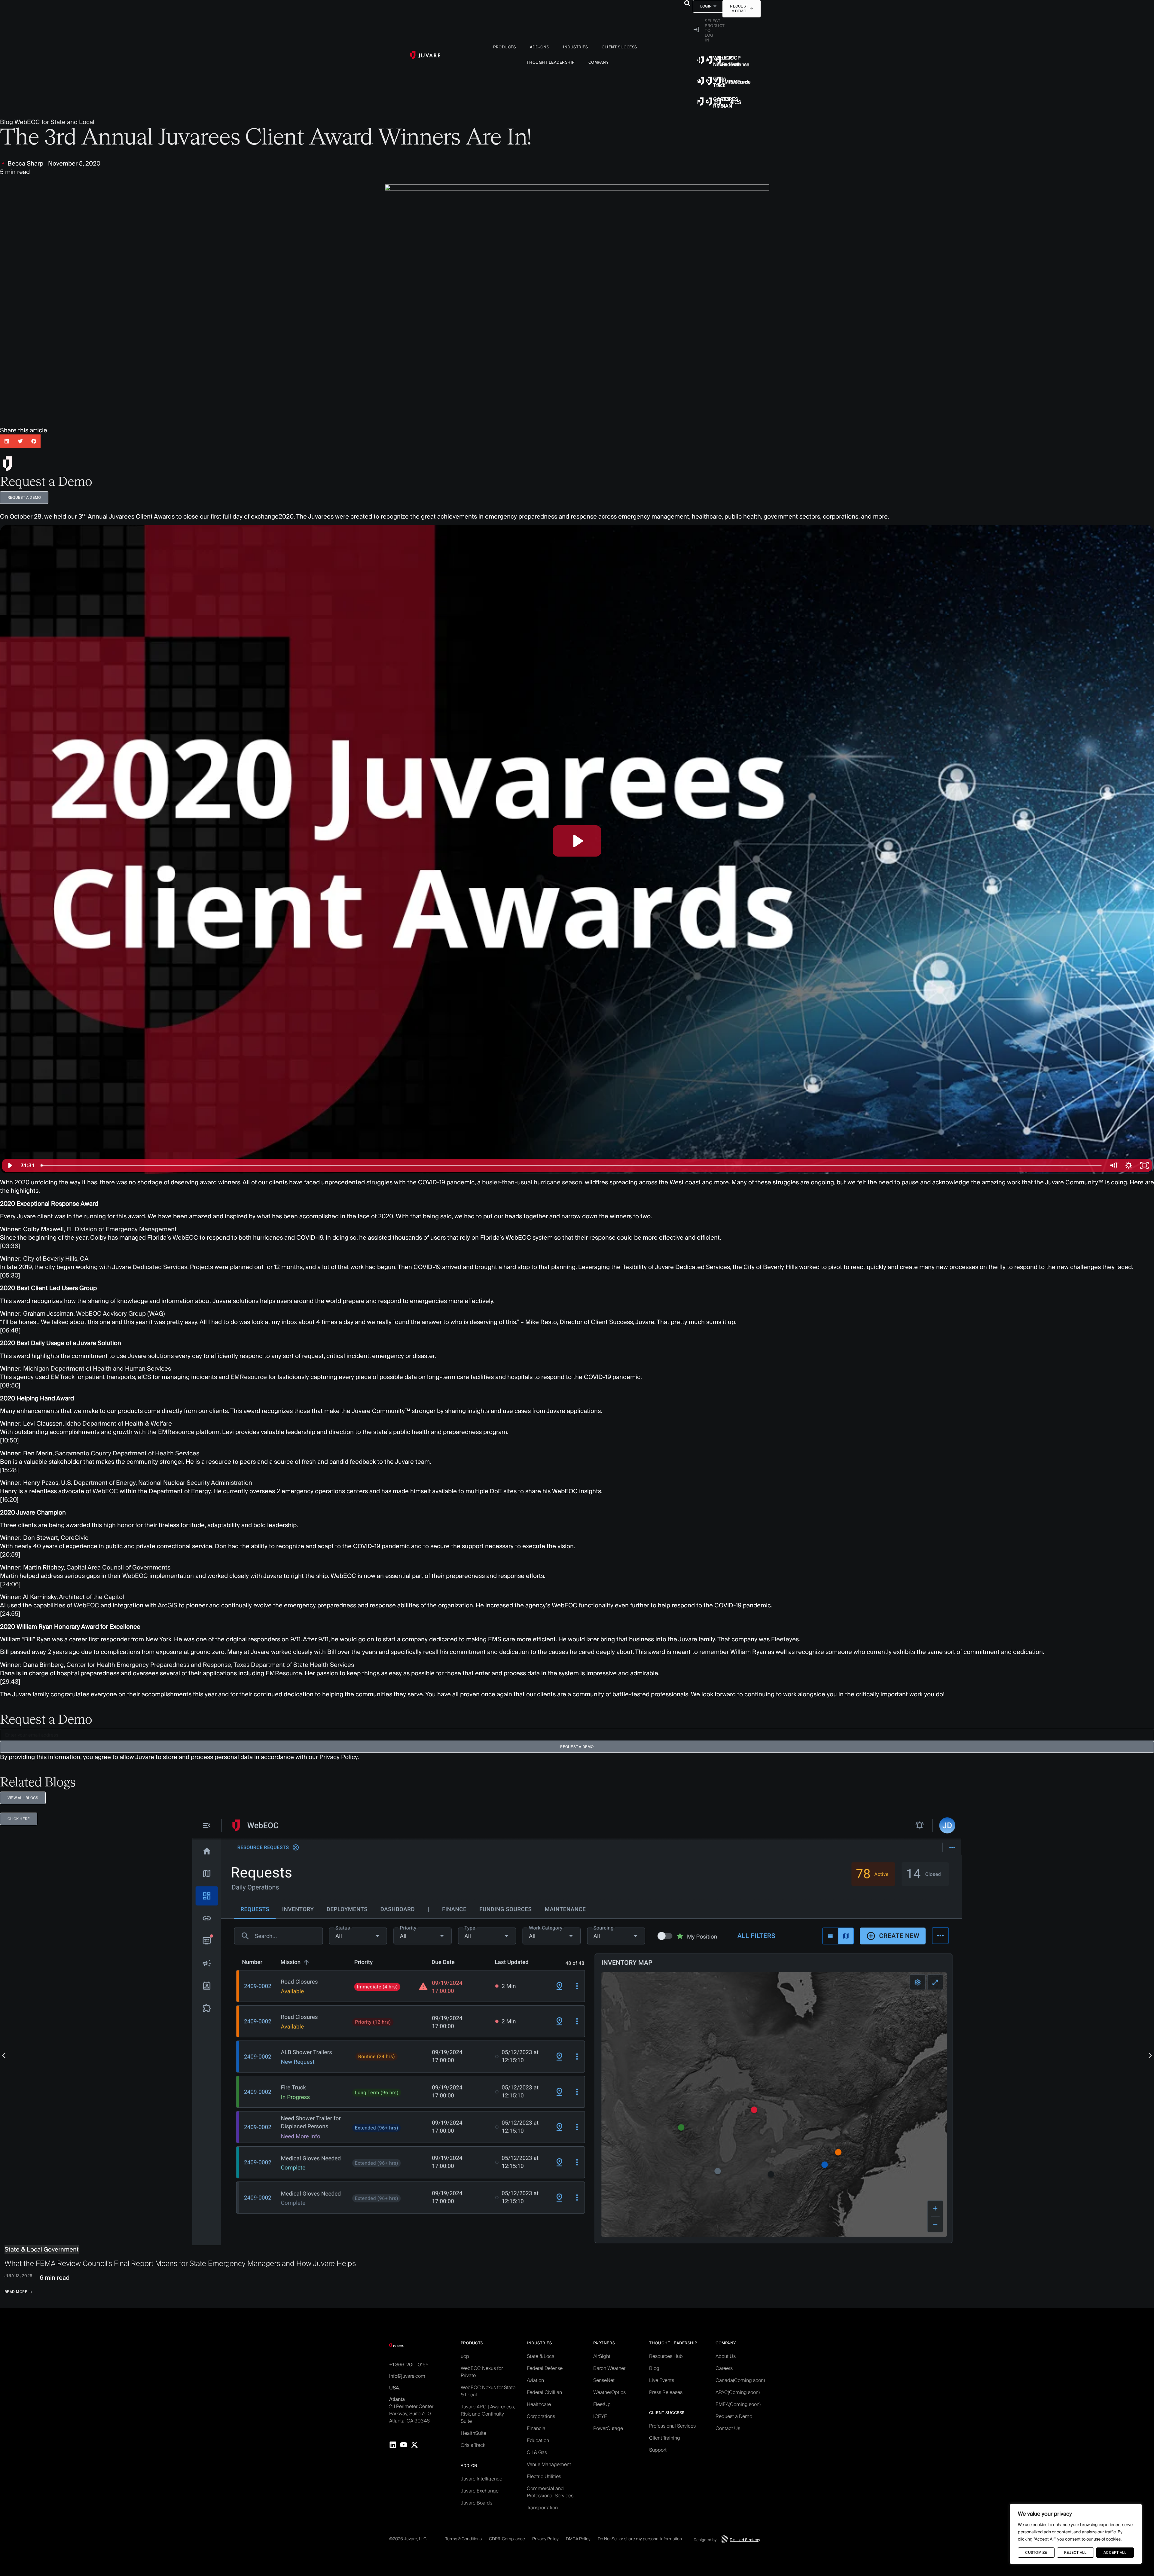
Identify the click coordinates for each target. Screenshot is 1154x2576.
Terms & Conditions (463, 2539)
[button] (687, 3)
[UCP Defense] (718, 60)
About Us (726, 2356)
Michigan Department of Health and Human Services (97, 1369)
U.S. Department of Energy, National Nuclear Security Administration (157, 1483)
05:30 (10, 1275)
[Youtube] (404, 2445)
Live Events (662, 2380)
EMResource (249, 1377)
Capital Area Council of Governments (118, 1567)
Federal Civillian (544, 2392)
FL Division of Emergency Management (122, 1229)
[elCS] (718, 102)
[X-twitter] (414, 2445)
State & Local (541, 2356)
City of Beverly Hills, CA (56, 1259)
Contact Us (728, 2428)
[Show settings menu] (1129, 1165)
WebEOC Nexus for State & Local (488, 2391)
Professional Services (672, 2426)
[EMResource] (709, 81)
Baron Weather (609, 2368)
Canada (740, 2380)
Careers (724, 2368)
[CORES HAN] (709, 102)
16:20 (9, 1500)
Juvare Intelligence (481, 2479)
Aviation (535, 2380)
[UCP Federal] (709, 60)
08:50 (10, 1385)
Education (538, 2440)
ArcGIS (168, 1605)
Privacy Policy (339, 1757)
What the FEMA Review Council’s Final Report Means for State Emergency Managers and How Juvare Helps (180, 2263)
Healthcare (539, 2404)
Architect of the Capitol (92, 1597)
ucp (465, 2356)
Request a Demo (734, 2416)
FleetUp (602, 2404)
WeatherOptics (609, 2392)
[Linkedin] (393, 2445)
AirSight (602, 2356)
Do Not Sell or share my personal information (640, 2539)
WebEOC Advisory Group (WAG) (121, 1314)
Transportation (542, 2508)
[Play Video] (10, 1165)
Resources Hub (666, 2356)
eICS (144, 1377)
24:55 (10, 1614)
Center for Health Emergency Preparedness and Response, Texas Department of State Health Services (210, 1665)
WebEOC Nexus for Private (482, 2372)
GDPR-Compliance (507, 2539)
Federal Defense (545, 2368)
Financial (537, 2428)
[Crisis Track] (701, 81)
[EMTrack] (718, 81)
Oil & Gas (537, 2452)
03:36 (10, 1246)
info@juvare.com (407, 2376)
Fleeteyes (785, 1639)
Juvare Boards (476, 2503)
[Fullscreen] (1144, 1165)
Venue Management (549, 2464)
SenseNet (604, 2380)
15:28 (9, 1470)
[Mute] (1113, 1165)
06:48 (10, 1330)
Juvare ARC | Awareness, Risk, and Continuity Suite (488, 2414)
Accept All (1115, 2552)
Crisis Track (473, 2445)
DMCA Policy (578, 2539)
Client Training (665, 2438)
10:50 (9, 1440)
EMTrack (740, 82)
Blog (6, 122)
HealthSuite (473, 2433)
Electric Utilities (544, 2476)
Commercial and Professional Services (550, 2492)
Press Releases (666, 2392)
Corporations (541, 2416)
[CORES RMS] (701, 102)
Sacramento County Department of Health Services (127, 1453)
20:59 (10, 1554)
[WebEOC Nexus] (701, 60)
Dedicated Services (160, 1267)
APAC (738, 2392)
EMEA (738, 2404)
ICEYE (600, 2416)
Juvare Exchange (480, 2491)
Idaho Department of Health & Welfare (119, 1423)
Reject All (1075, 2552)
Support (658, 2450)
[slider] (571, 1165)
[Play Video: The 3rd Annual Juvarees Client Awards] (577, 841)
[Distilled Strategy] (725, 2539)
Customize (1036, 2552)
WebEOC (185, 1238)
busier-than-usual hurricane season (532, 1182)
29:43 (10, 1682)
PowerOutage (608, 2428)
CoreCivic (75, 1538)
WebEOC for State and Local (54, 122)
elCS (736, 102)
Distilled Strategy (745, 2540)
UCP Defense (740, 61)
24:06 (10, 1584)
